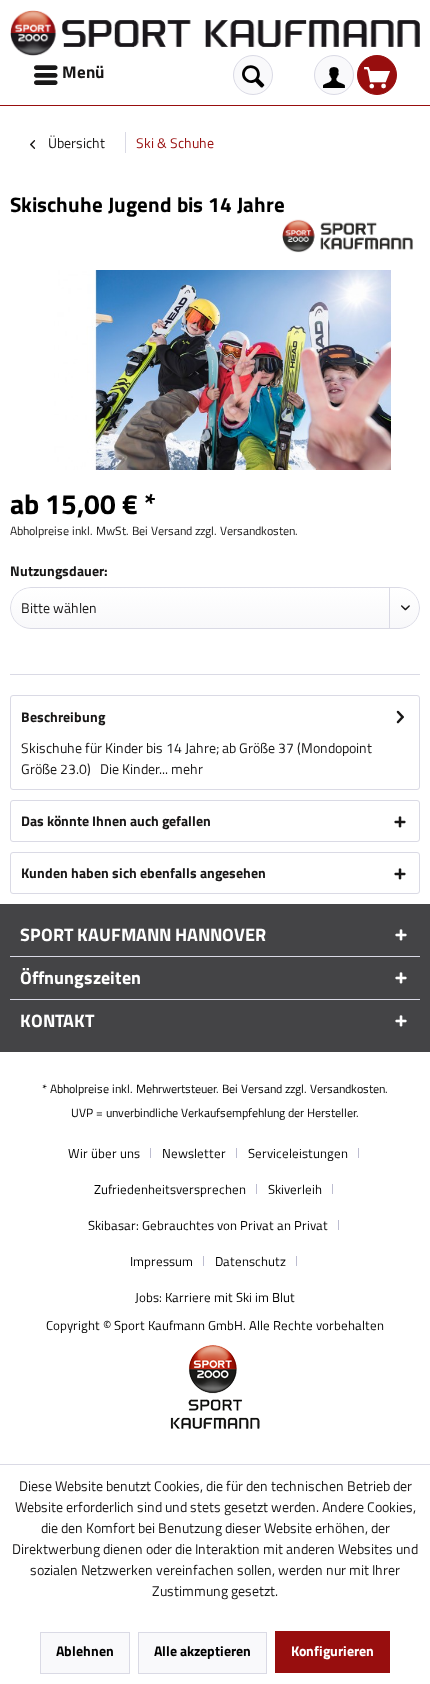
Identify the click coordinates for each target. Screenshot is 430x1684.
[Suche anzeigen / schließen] (253, 75)
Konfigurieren (332, 1650)
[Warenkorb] (377, 75)
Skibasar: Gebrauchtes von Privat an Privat (208, 1225)
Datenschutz (250, 1261)
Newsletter (194, 1153)
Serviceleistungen (298, 1153)
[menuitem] (70, 75)
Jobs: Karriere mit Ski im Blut (215, 1297)
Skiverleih (295, 1189)
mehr (185, 768)
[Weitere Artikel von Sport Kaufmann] (351, 235)
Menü (83, 72)
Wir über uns (104, 1153)
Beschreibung (63, 716)
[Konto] (334, 75)
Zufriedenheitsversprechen (170, 1189)
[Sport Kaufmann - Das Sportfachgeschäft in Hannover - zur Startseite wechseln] (215, 33)
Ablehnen (85, 1650)
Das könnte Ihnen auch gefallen (116, 820)
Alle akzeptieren (202, 1650)
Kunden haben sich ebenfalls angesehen (143, 872)
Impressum (161, 1261)
